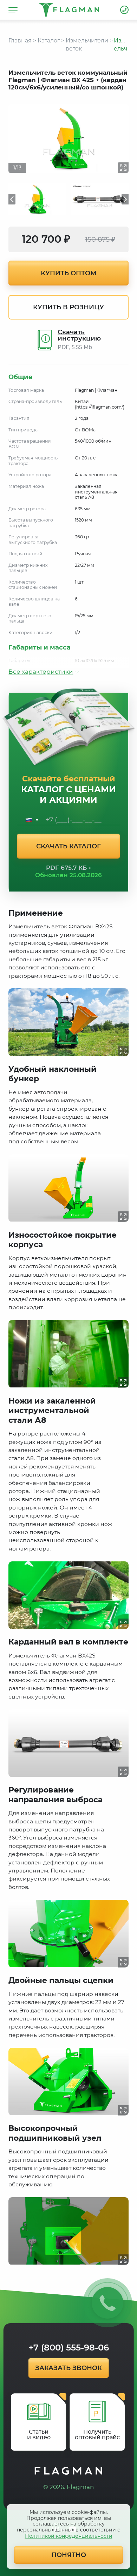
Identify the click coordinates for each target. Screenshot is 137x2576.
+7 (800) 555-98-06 (124, 10)
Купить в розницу (68, 307)
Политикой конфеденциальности (69, 2536)
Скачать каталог (68, 846)
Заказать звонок (68, 2368)
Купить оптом (69, 273)
